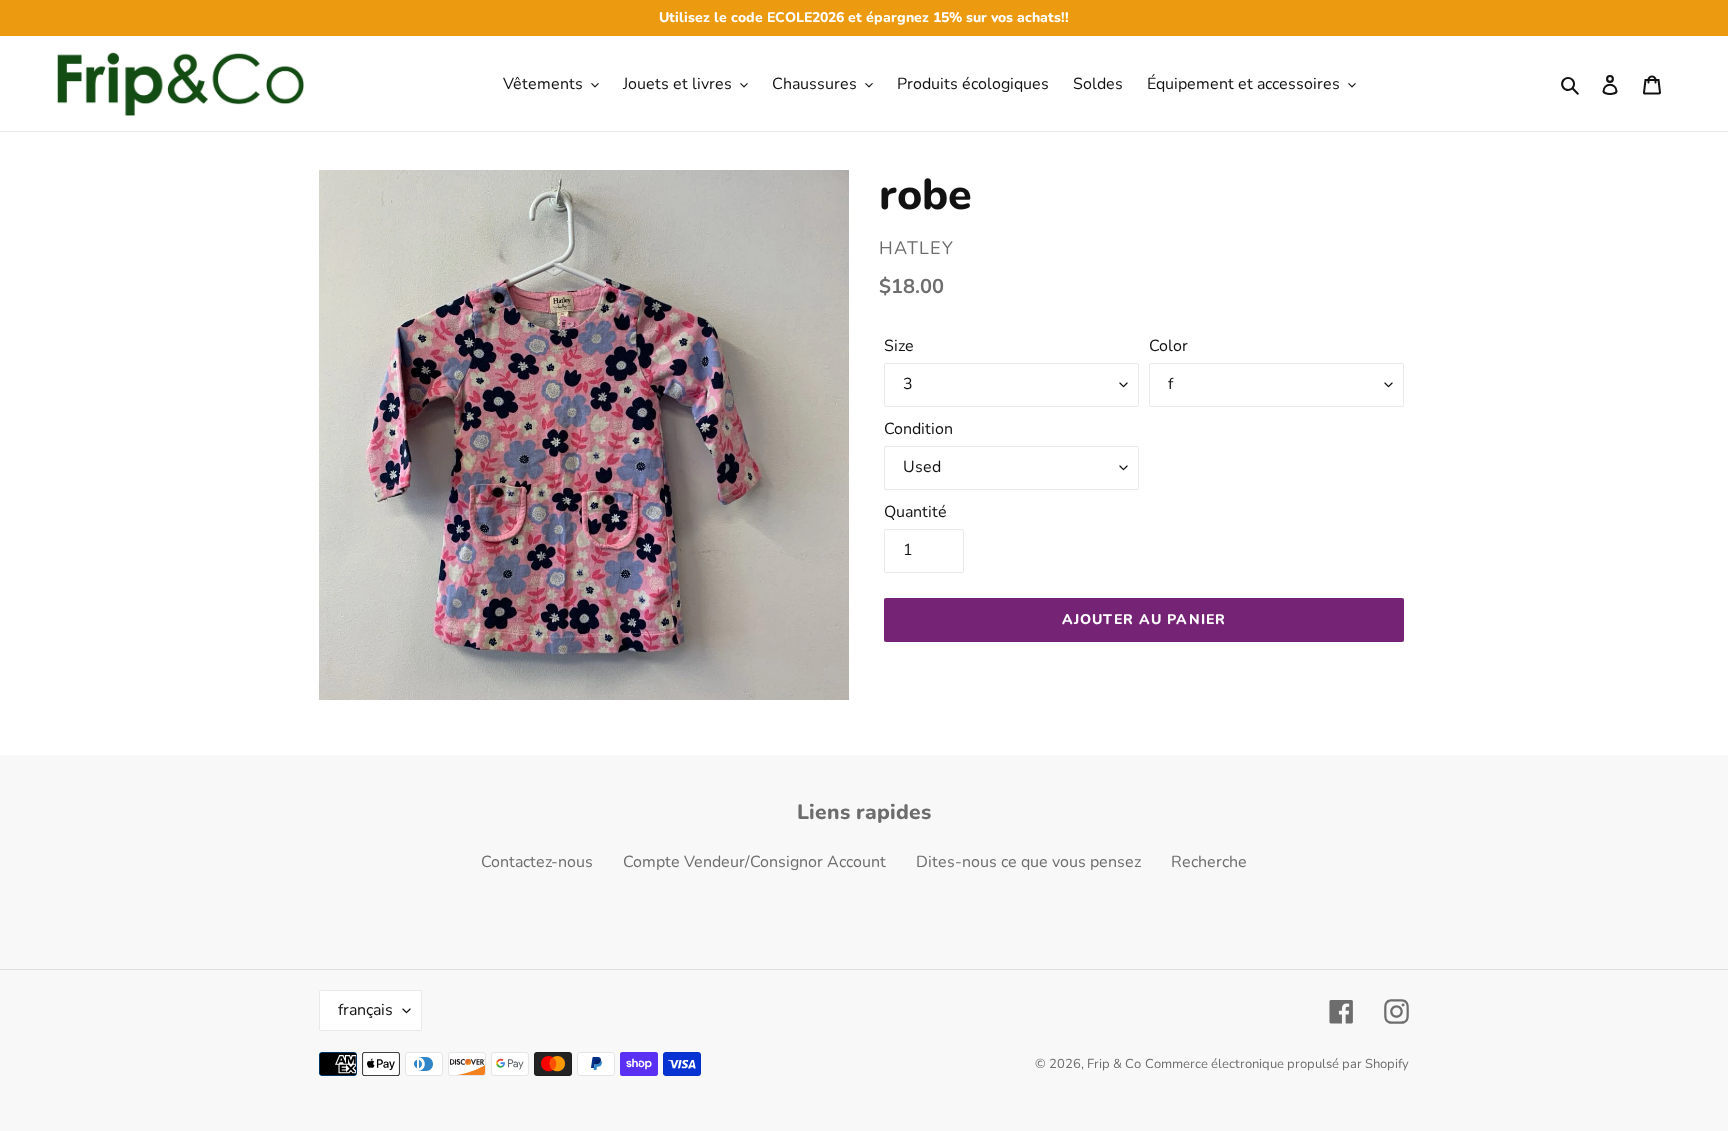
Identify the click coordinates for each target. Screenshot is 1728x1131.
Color (1168, 346)
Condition (918, 429)
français (365, 1010)
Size (899, 346)
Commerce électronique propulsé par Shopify (1277, 1064)
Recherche (1209, 862)
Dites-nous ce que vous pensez (1028, 862)
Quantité (915, 512)
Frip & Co (1114, 1064)
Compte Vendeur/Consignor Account (754, 862)
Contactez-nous (537, 862)
